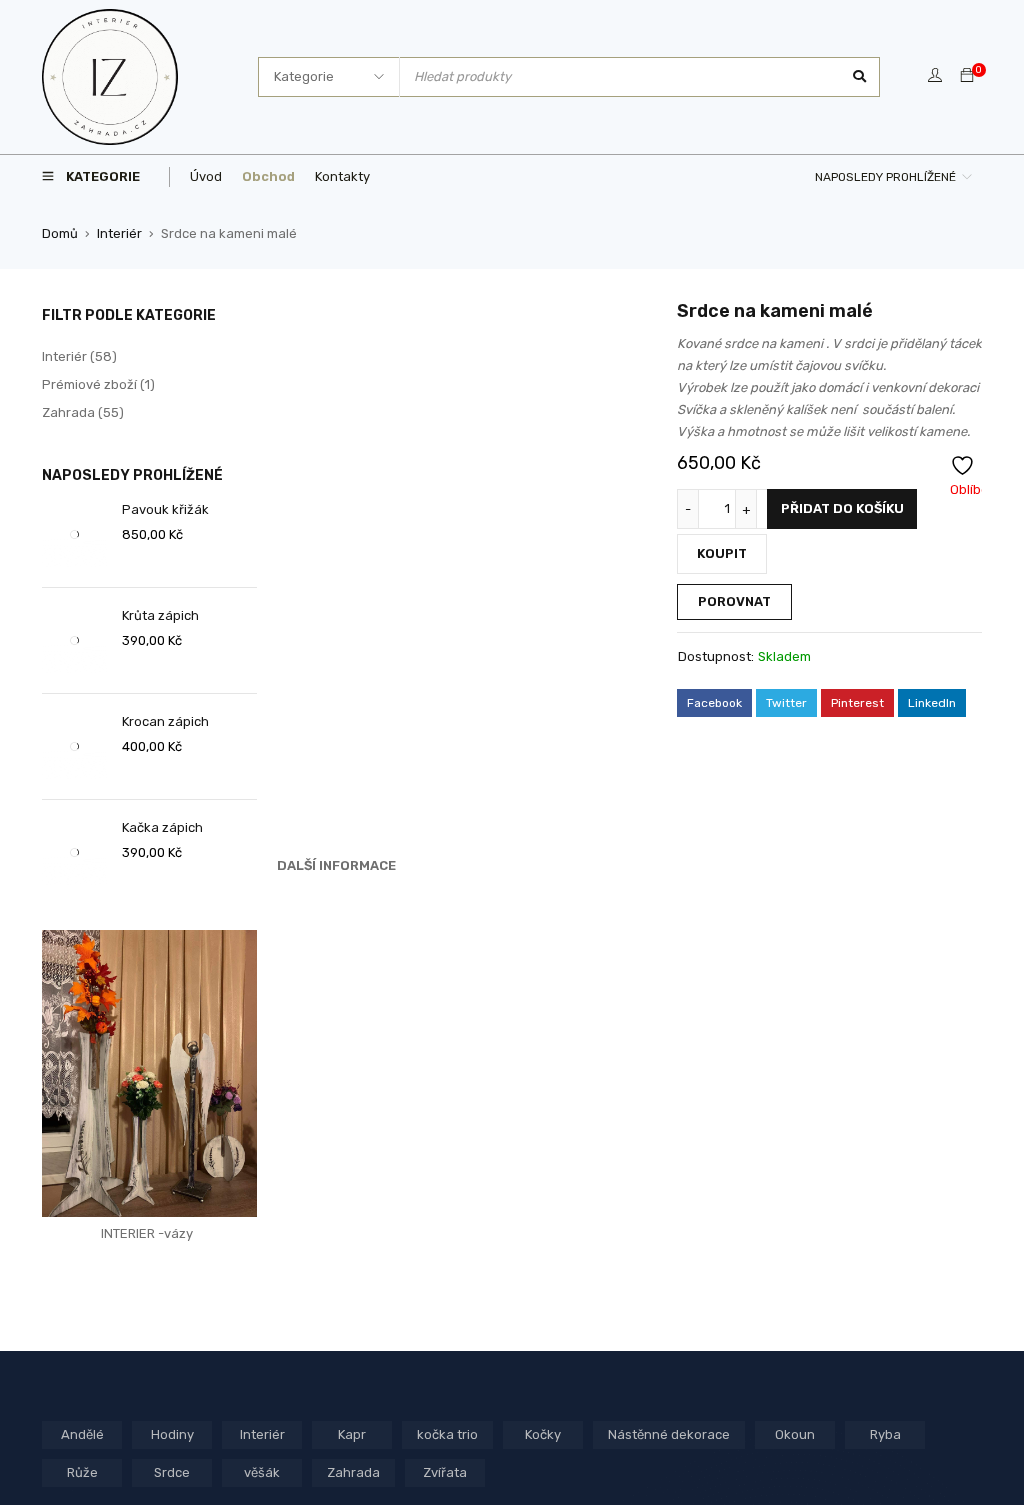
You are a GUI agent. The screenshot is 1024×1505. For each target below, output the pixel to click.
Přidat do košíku (842, 508)
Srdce (172, 1472)
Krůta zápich (160, 615)
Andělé (82, 1434)
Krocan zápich (165, 721)
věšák (262, 1472)
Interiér (119, 233)
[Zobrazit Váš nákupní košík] (967, 76)
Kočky (543, 1434)
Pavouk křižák (165, 509)
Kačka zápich (162, 827)
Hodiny (172, 1434)
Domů (60, 233)
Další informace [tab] (336, 865)
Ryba (885, 1434)
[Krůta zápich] (74, 640)
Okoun (795, 1434)
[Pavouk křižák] (74, 534)
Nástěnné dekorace (669, 1434)
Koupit (722, 553)
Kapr (352, 1434)
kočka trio (447, 1434)
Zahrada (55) (83, 412)
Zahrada (353, 1472)
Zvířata (445, 1472)
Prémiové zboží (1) (98, 384)
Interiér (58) (79, 356)
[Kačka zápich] (74, 852)
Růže (82, 1472)
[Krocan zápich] (74, 746)
